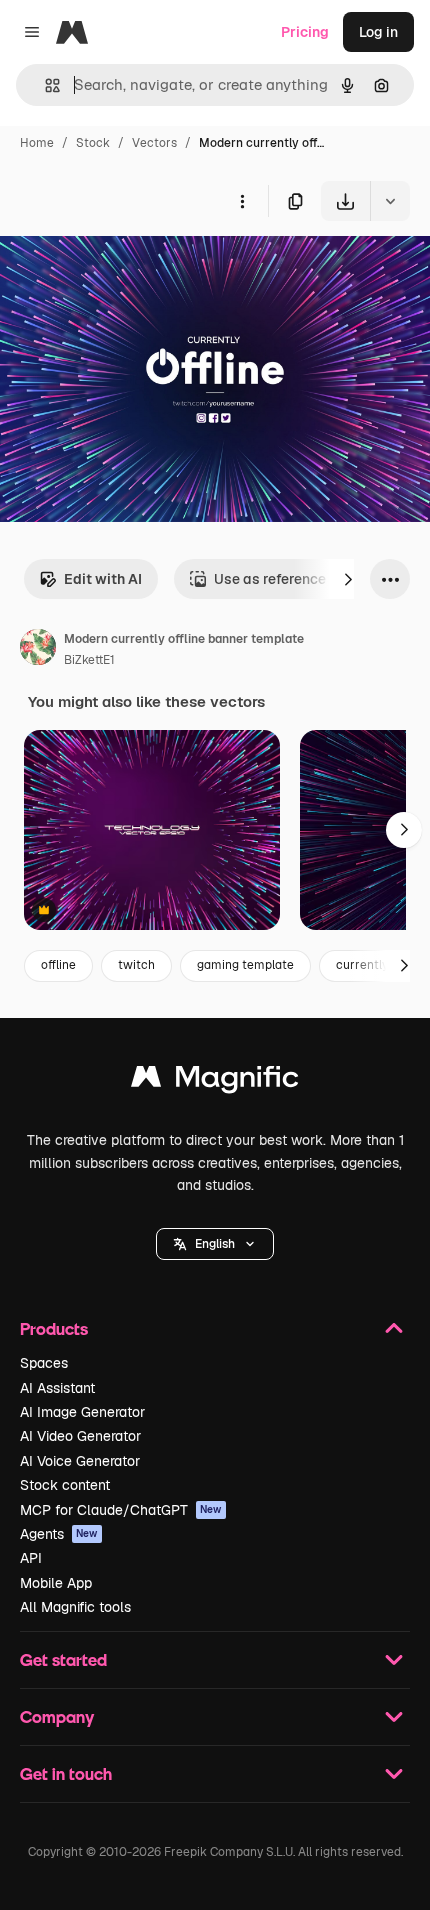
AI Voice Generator (80, 1461)
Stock (93, 143)
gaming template (245, 965)
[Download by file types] (390, 201)
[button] (215, 1244)
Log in (378, 32)
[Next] (348, 579)
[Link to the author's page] (38, 650)
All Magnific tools (75, 1607)
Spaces (44, 1363)
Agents (59, 1534)
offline (58, 965)
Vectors (154, 143)
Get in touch (66, 1773)
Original (128, 267)
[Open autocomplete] (44, 85)
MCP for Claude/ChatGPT (121, 1510)
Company (57, 1716)
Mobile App (56, 1583)
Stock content (65, 1485)
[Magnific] (215, 1081)
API (31, 1558)
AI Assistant (57, 1388)
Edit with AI (103, 579)
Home (37, 143)
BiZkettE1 (89, 660)
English (215, 1244)
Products (54, 1328)
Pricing (305, 32)
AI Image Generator (82, 1412)
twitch (136, 965)
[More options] (242, 201)
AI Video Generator (80, 1436)
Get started (63, 1659)
